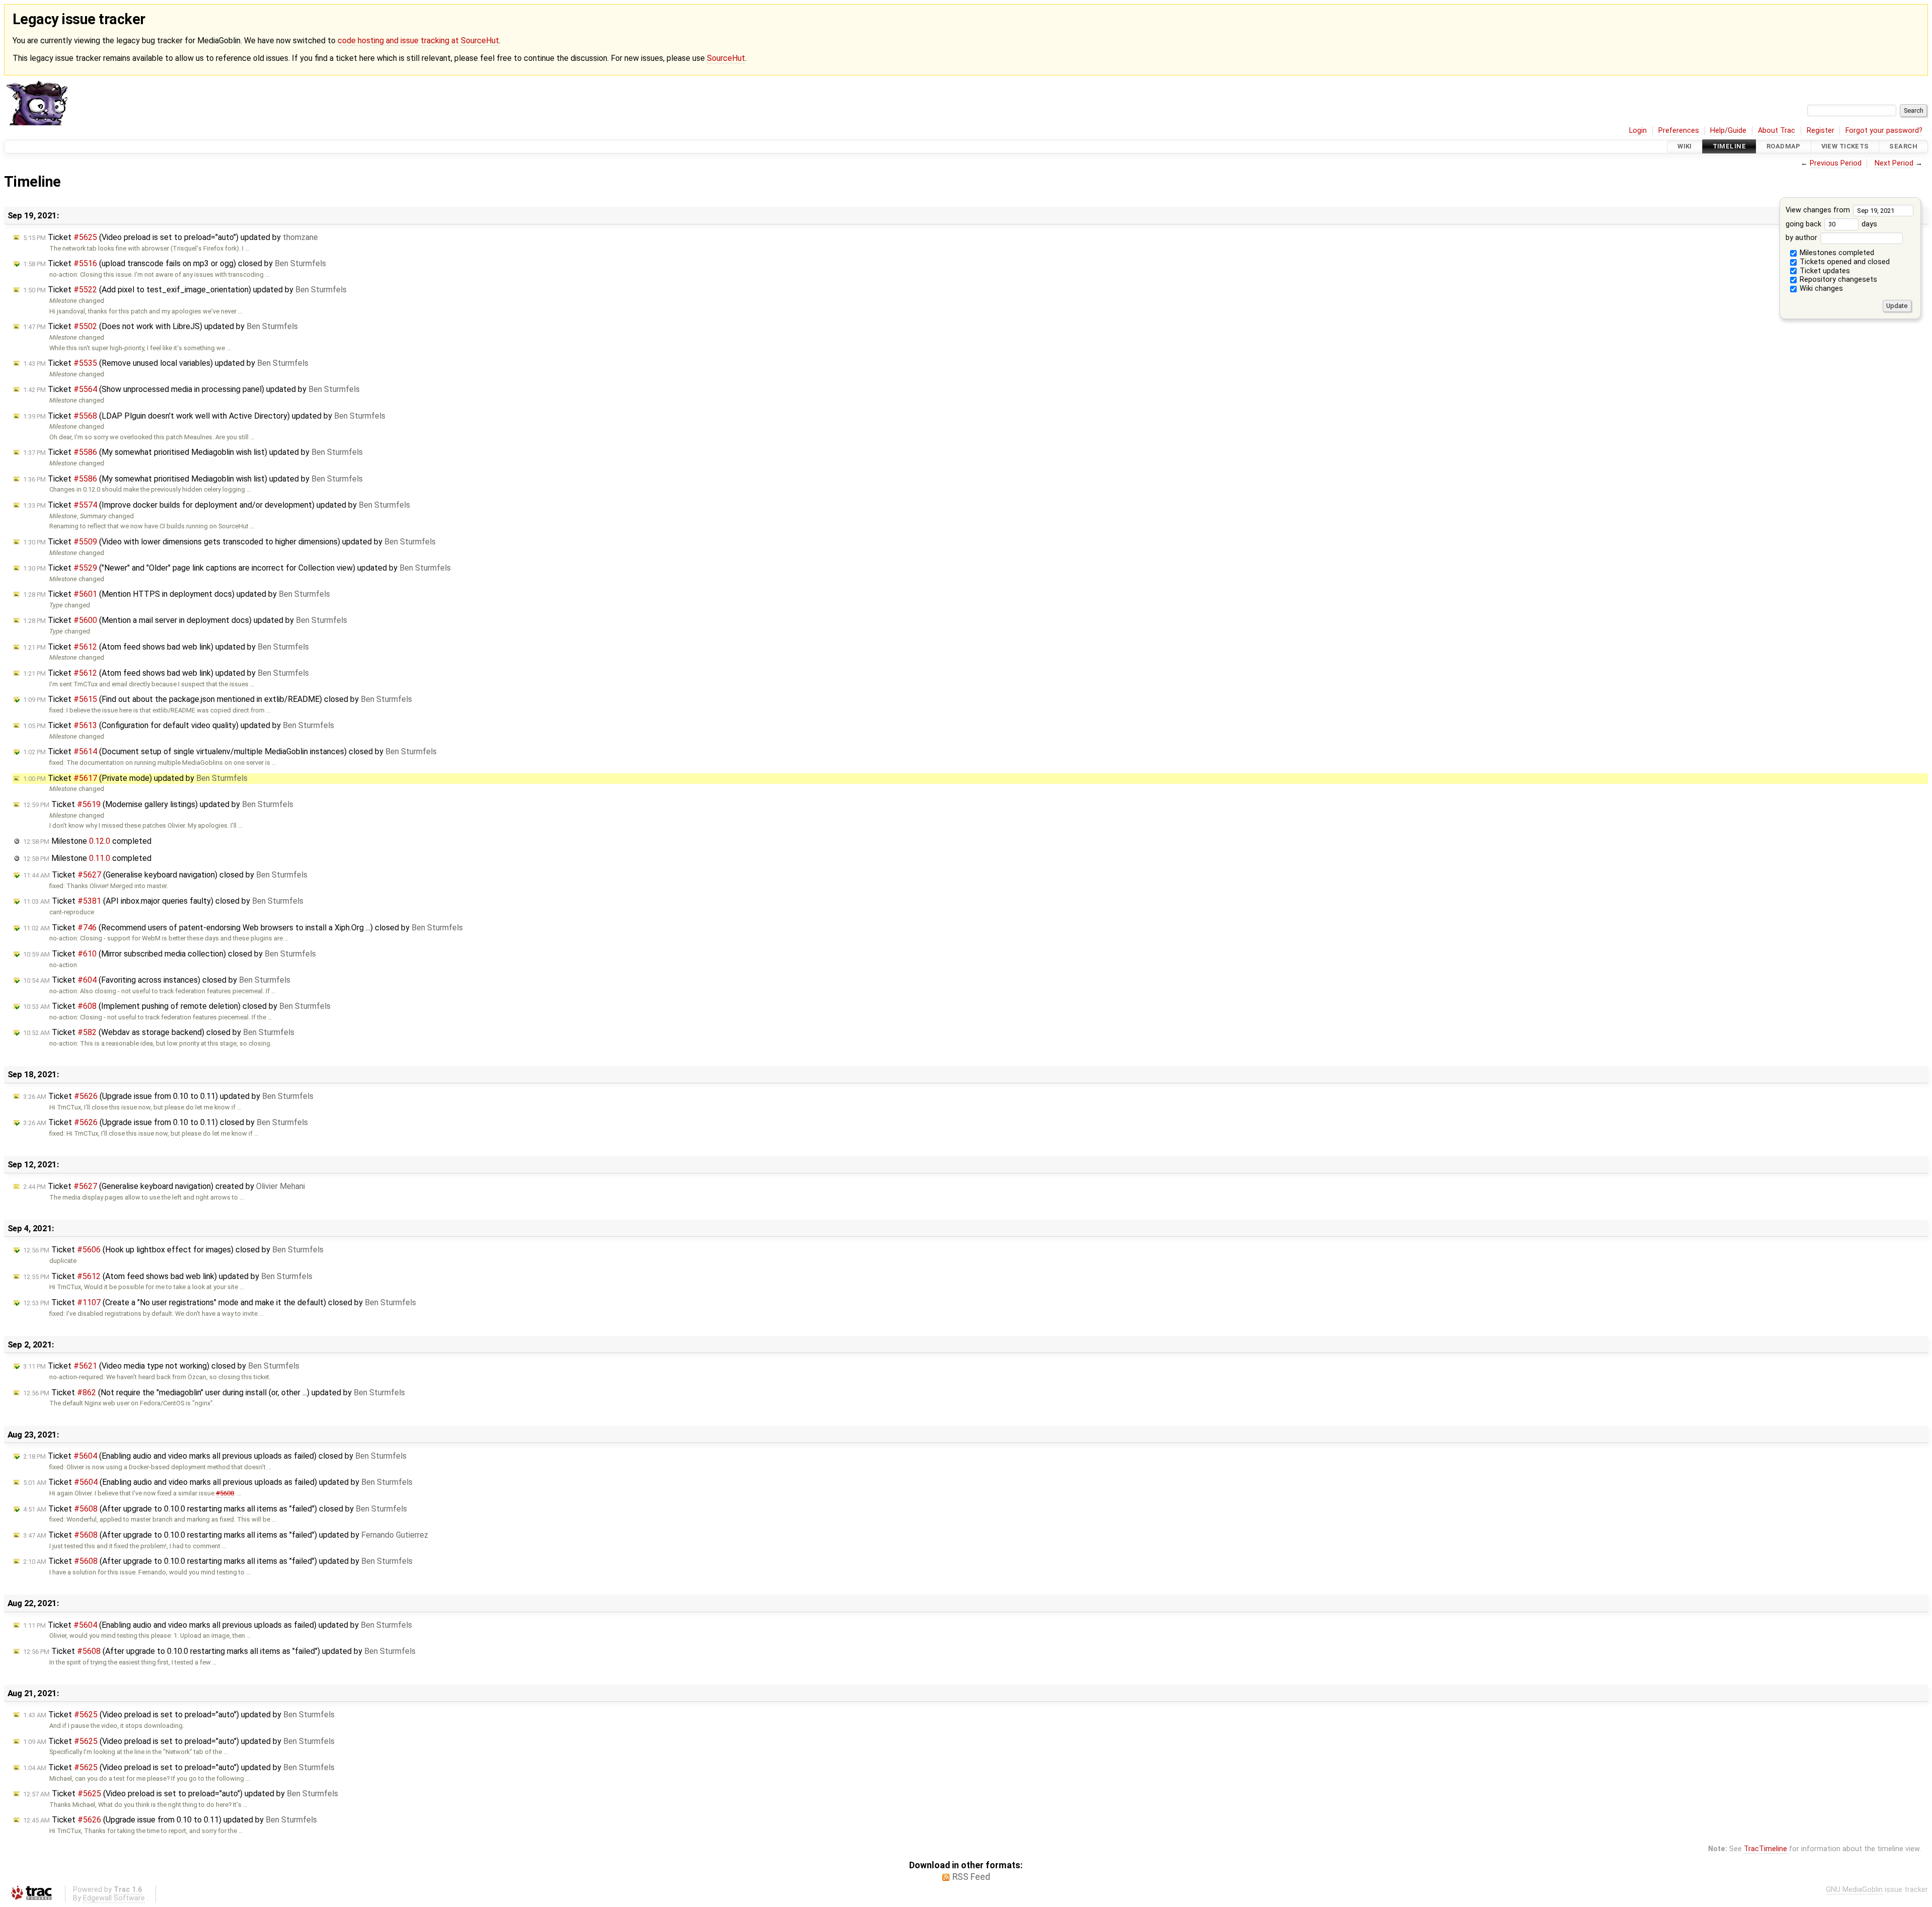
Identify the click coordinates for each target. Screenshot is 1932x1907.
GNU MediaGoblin (1854, 1890)
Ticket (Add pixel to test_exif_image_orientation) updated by (185, 290)
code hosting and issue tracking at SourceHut (418, 41)
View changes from (1819, 210)
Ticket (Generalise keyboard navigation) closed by (165, 875)
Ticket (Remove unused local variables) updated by (166, 363)
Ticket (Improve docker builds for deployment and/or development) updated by (217, 505)
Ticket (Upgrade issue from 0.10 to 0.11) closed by (166, 1122)
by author (1802, 238)
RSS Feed (971, 1877)
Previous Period (1836, 163)
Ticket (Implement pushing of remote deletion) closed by (177, 1006)
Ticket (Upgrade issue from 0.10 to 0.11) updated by (168, 1096)
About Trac (1777, 131)
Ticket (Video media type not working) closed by (161, 1366)
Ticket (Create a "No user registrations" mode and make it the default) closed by (220, 1302)
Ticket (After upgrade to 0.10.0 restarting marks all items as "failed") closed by (215, 1509)
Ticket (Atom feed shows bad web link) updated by (166, 647)
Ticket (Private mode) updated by (135, 778)
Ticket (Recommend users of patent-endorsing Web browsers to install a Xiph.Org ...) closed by (243, 928)
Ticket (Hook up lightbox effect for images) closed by (173, 1250)
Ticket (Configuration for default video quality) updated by (179, 725)
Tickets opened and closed (1844, 262)
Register (1821, 131)
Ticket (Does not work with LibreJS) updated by (160, 326)
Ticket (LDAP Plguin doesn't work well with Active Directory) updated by (204, 416)
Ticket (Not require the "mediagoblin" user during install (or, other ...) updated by (214, 1393)
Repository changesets (1837, 280)
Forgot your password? (1884, 131)
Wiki (1685, 147)
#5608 (225, 1493)
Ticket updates (1824, 271)
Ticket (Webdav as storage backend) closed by (159, 1032)
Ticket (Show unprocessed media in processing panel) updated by (191, 389)
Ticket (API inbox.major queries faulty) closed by (163, 901)
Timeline (1729, 147)
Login (1638, 131)
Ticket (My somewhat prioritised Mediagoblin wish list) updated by (193, 452)
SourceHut (726, 58)
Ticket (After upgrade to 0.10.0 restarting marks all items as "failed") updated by (226, 1535)
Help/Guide (1728, 131)
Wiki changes (1820, 289)
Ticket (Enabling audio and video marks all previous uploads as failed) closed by (215, 1456)
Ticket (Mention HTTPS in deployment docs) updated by (177, 594)
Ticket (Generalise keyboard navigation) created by (164, 1186)
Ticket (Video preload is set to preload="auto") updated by (171, 237)
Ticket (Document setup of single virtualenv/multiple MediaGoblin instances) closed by (230, 751)
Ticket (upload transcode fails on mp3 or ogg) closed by (175, 263)
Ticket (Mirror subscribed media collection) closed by (170, 954)
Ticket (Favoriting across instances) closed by (157, 980)
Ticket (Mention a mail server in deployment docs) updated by (185, 620)
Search (1903, 147)
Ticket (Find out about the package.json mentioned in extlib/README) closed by (218, 699)
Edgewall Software (114, 1898)
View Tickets (1845, 147)
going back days (1831, 224)
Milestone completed (87, 841)
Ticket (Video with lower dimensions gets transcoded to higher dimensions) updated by (229, 542)
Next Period (1894, 163)
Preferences (1679, 131)
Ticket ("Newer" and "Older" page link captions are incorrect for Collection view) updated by (237, 568)
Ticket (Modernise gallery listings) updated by (158, 804)
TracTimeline (1765, 1849)
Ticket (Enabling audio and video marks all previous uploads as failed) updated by (218, 1482)
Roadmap (1784, 147)
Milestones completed (1836, 253)
